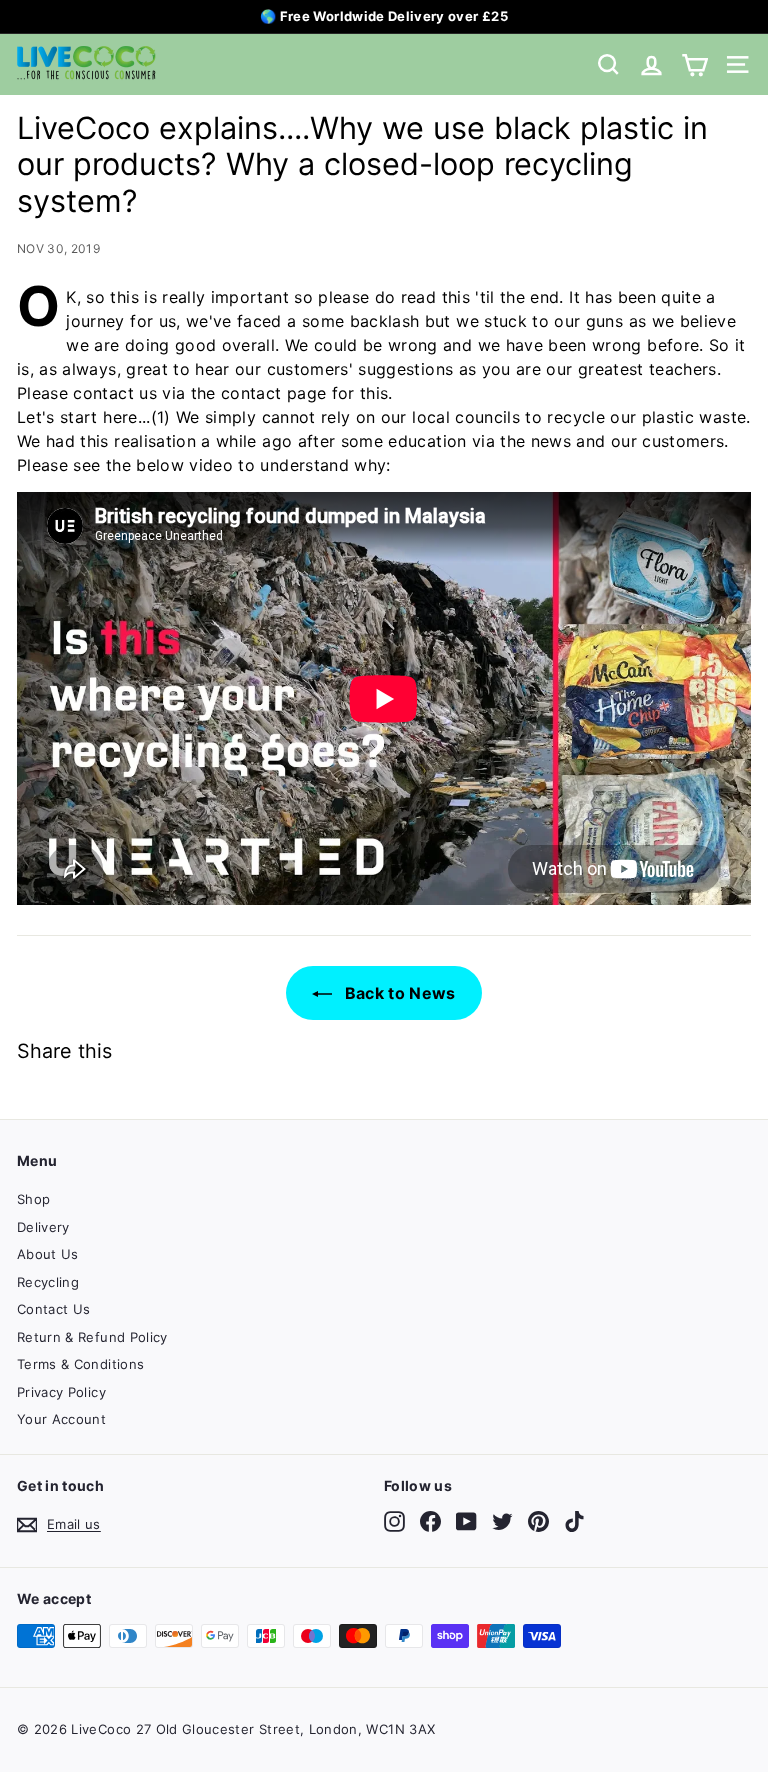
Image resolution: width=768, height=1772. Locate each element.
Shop (33, 1199)
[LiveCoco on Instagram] (394, 1521)
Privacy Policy (61, 1392)
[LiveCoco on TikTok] (574, 1521)
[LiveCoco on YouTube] (466, 1521)
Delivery (43, 1227)
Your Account (61, 1419)
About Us (48, 1254)
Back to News (398, 993)
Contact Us (54, 1309)
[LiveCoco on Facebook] (430, 1521)
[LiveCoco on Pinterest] (538, 1521)
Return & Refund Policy (92, 1337)
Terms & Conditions (80, 1364)
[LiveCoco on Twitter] (502, 1521)
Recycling (48, 1282)
